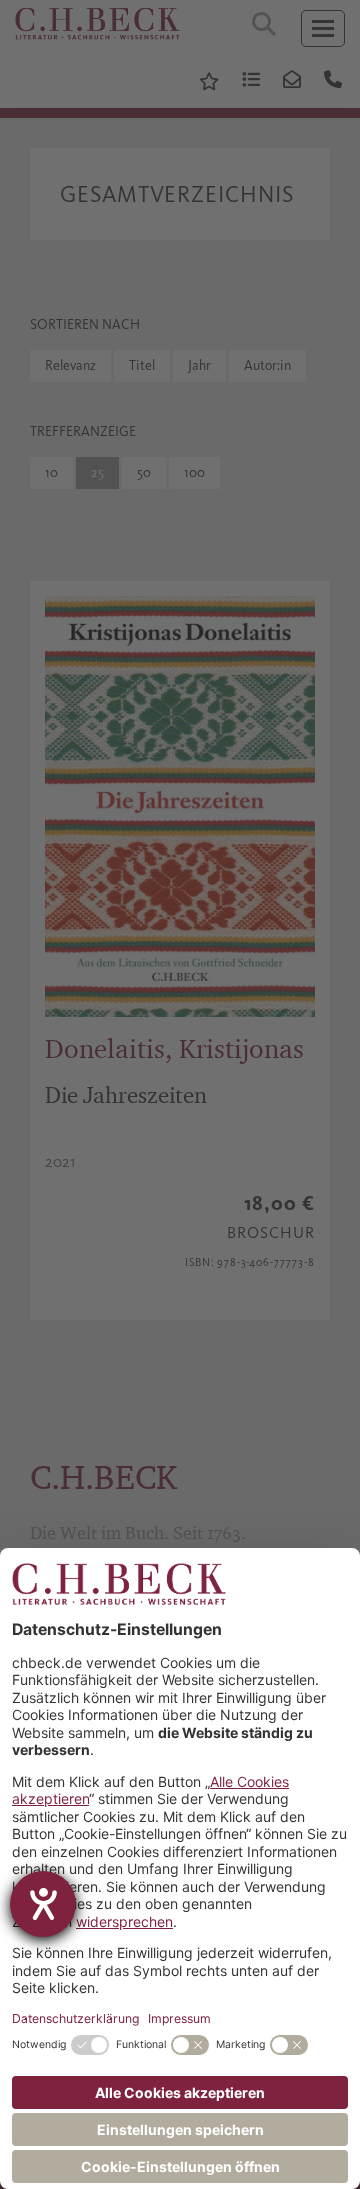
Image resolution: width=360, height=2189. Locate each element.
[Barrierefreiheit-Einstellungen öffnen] (43, 1904)
